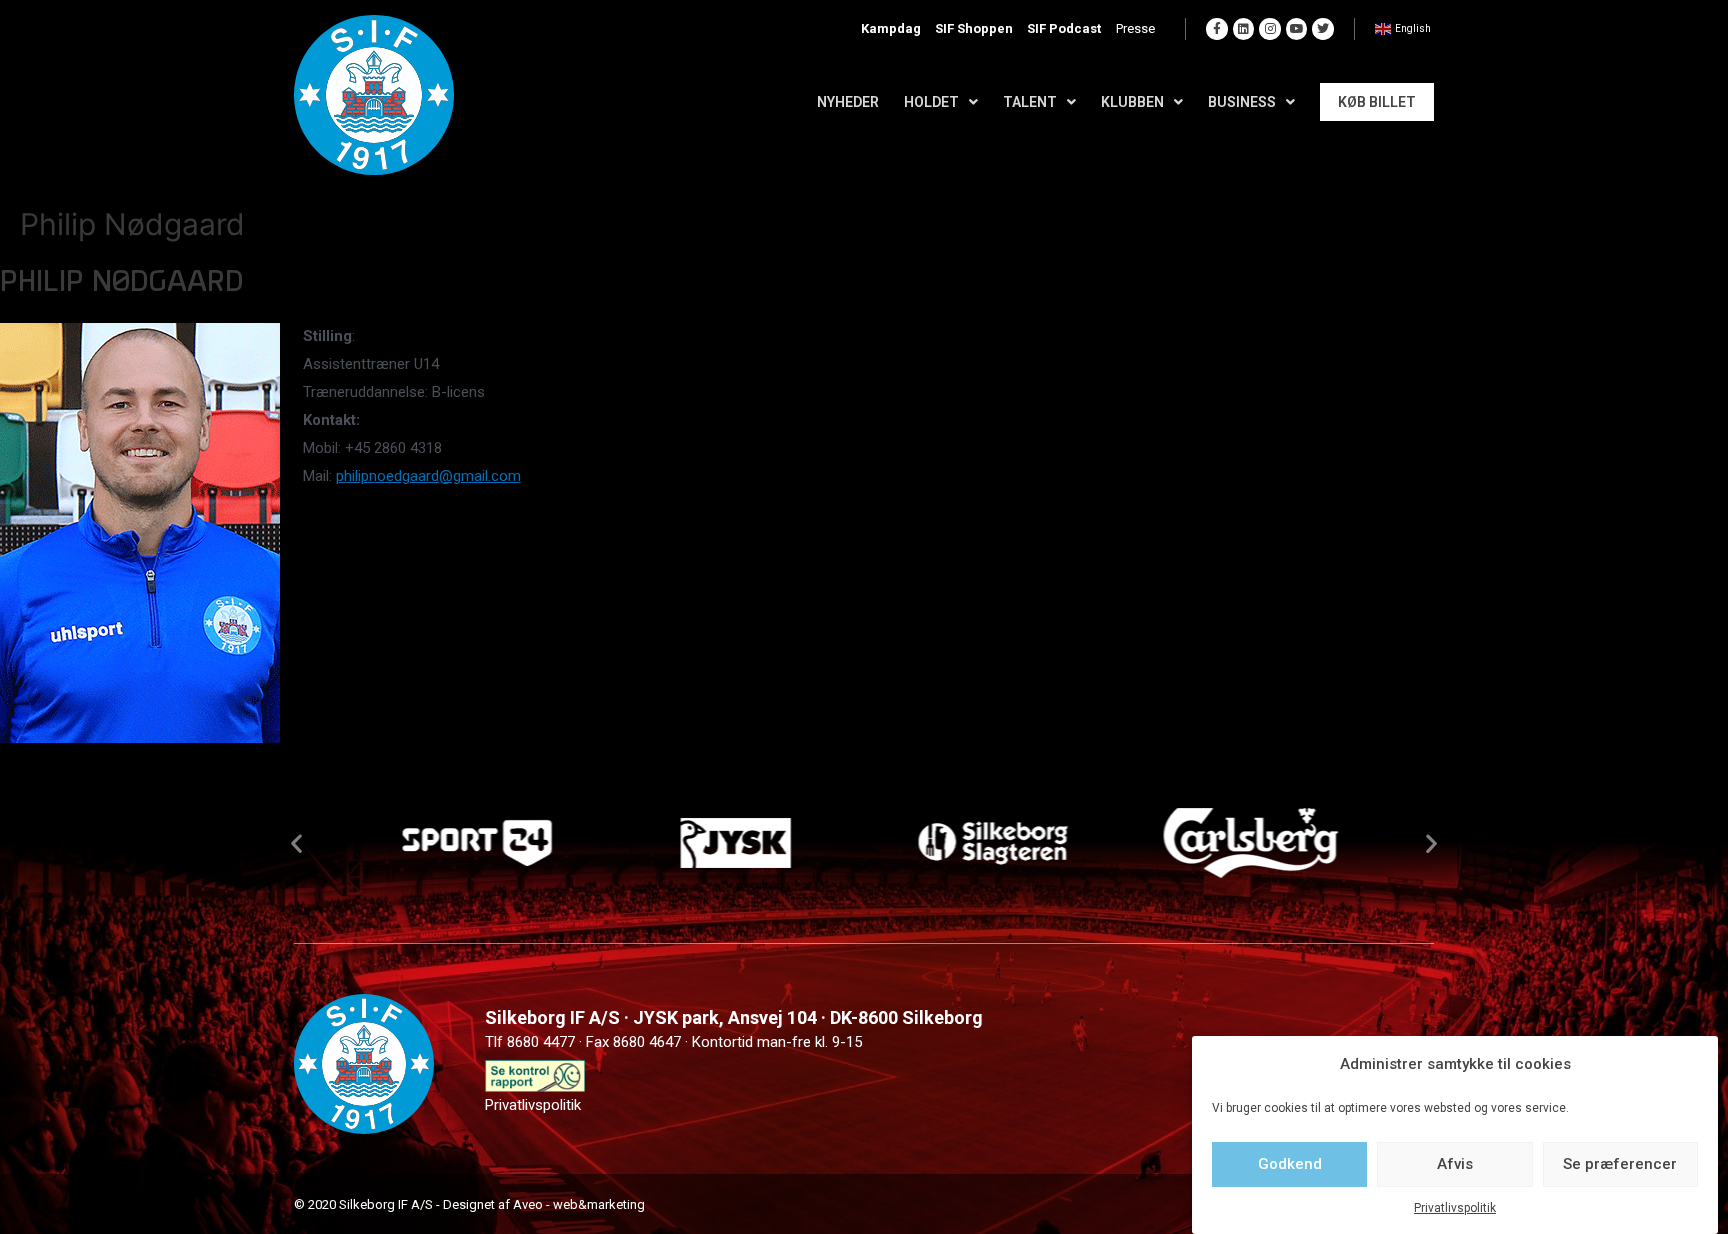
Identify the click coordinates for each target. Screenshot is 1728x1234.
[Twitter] (1323, 29)
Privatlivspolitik (1455, 1208)
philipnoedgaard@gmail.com (428, 476)
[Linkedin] (1244, 29)
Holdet (931, 102)
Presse (1135, 28)
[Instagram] (1270, 29)
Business (1242, 102)
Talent (1030, 102)
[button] (296, 843)
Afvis (1455, 1164)
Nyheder (848, 102)
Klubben (1132, 102)
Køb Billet (1377, 102)
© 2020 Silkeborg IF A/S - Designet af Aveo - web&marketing (469, 1204)
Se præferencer (1620, 1164)
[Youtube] (1297, 29)
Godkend (1290, 1164)
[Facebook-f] (1217, 29)
